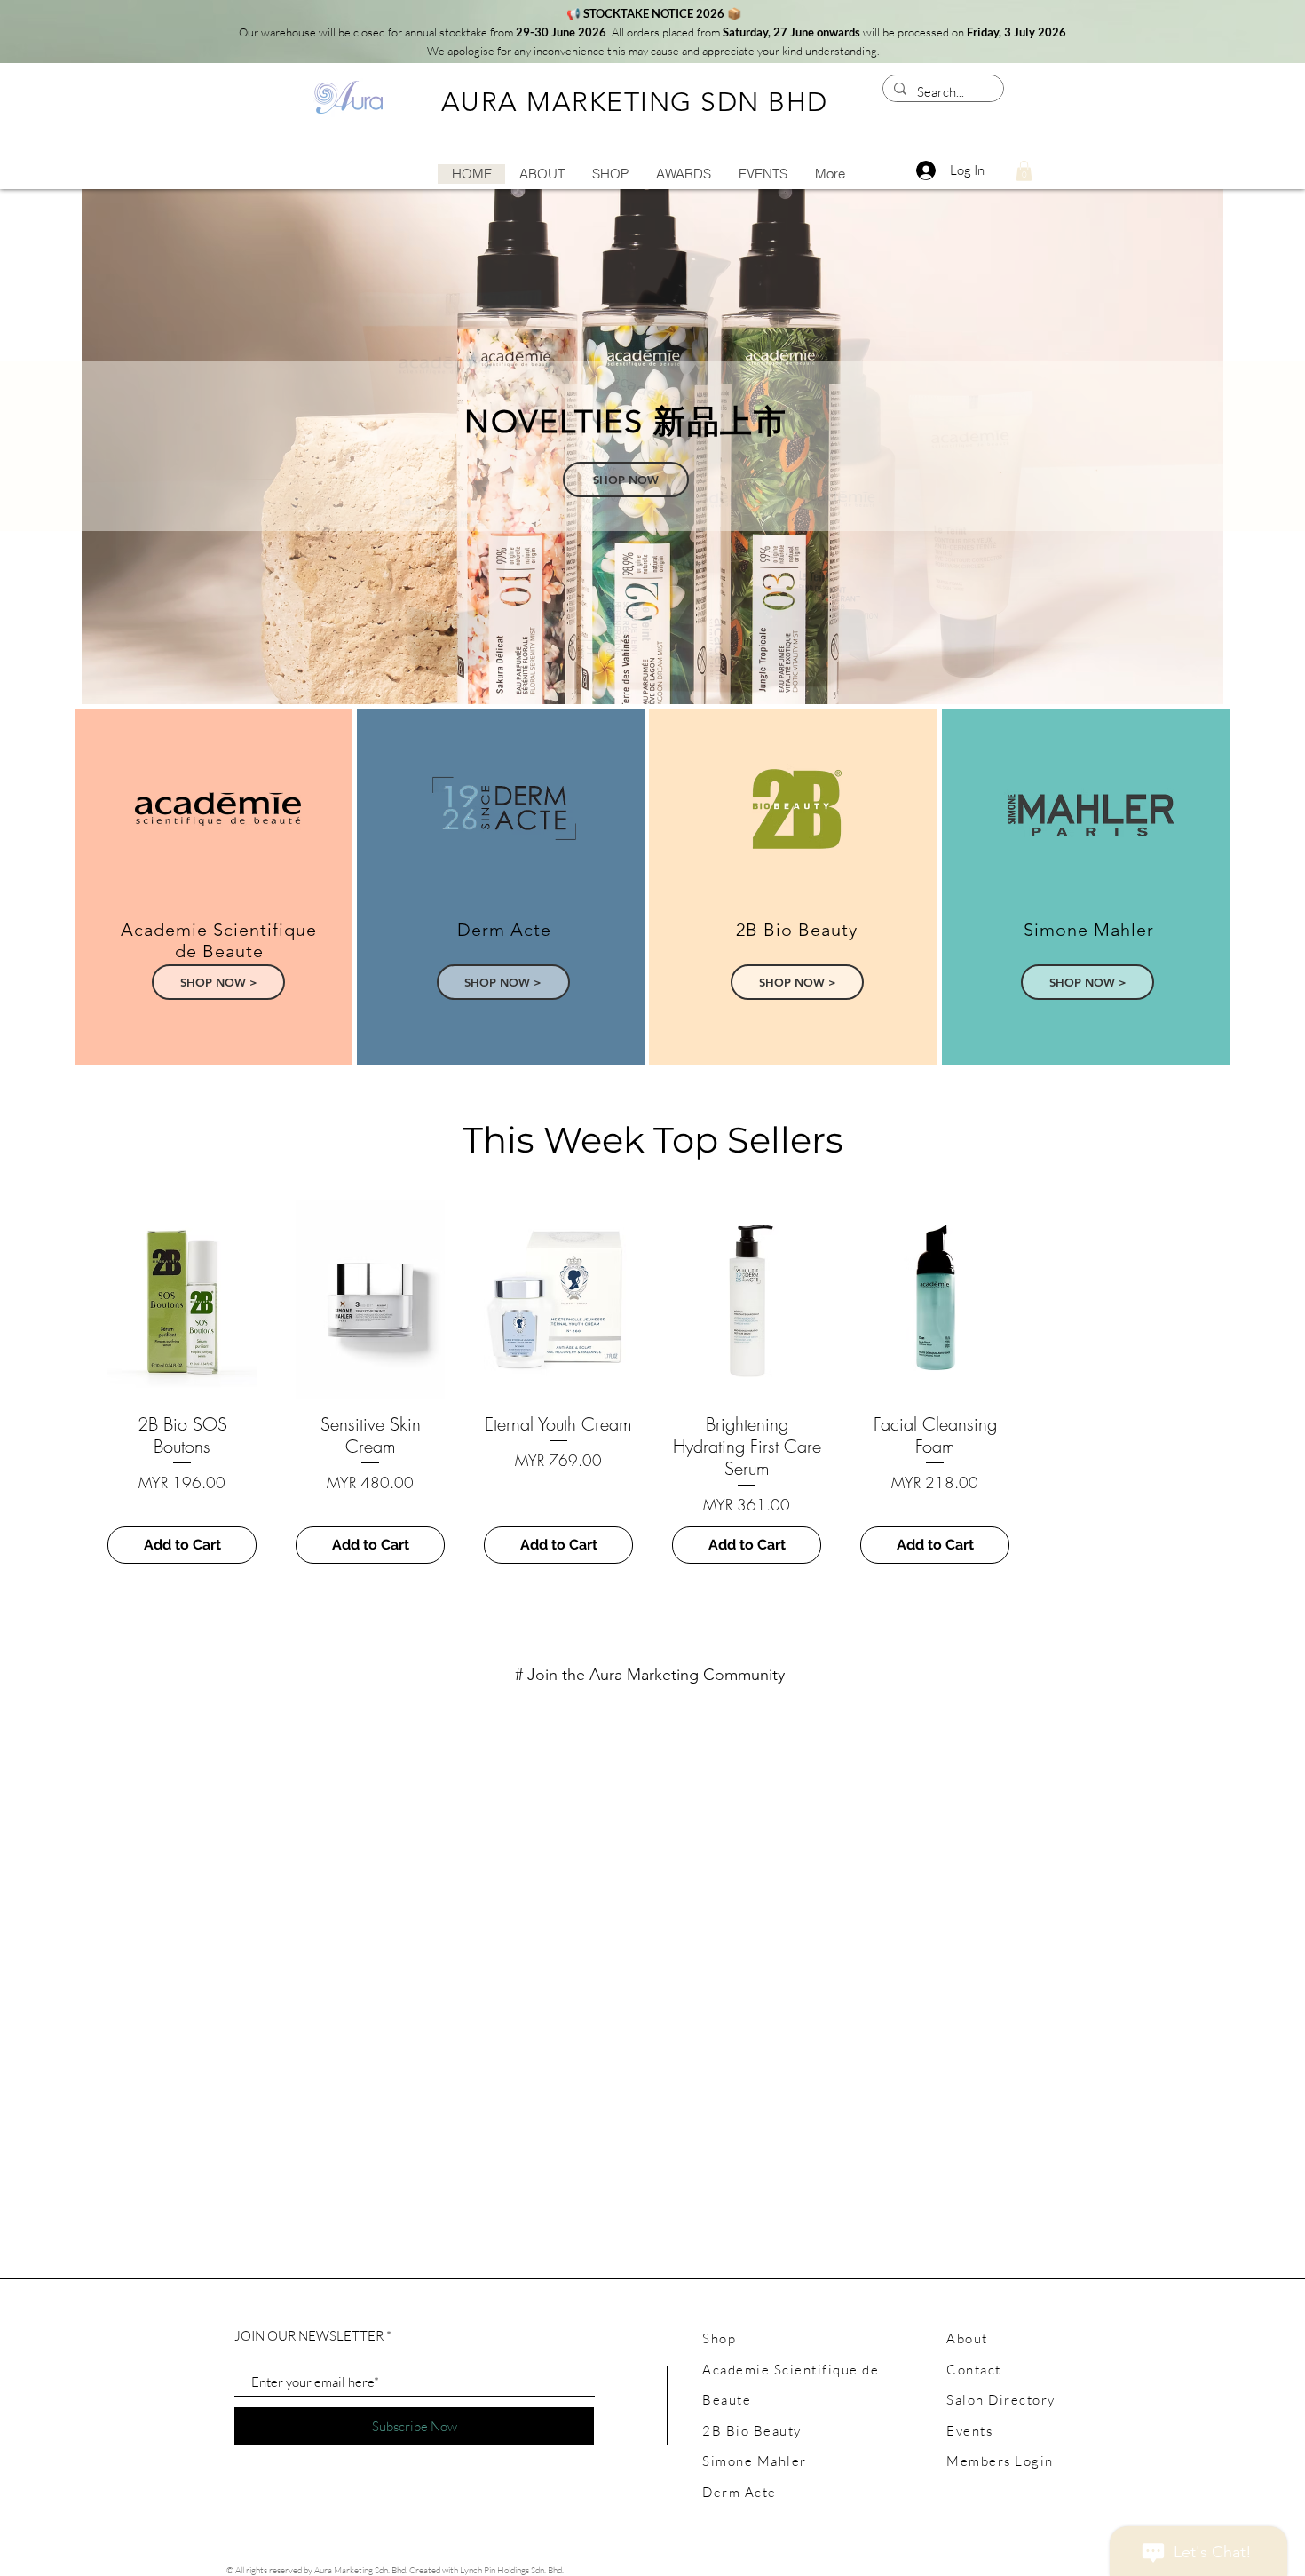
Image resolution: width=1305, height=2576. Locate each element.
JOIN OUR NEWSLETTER (309, 2336)
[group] (652, 1382)
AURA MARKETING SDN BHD (635, 102)
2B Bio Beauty (752, 2431)
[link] (1024, 171)
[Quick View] (182, 1299)
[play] (1186, 689)
